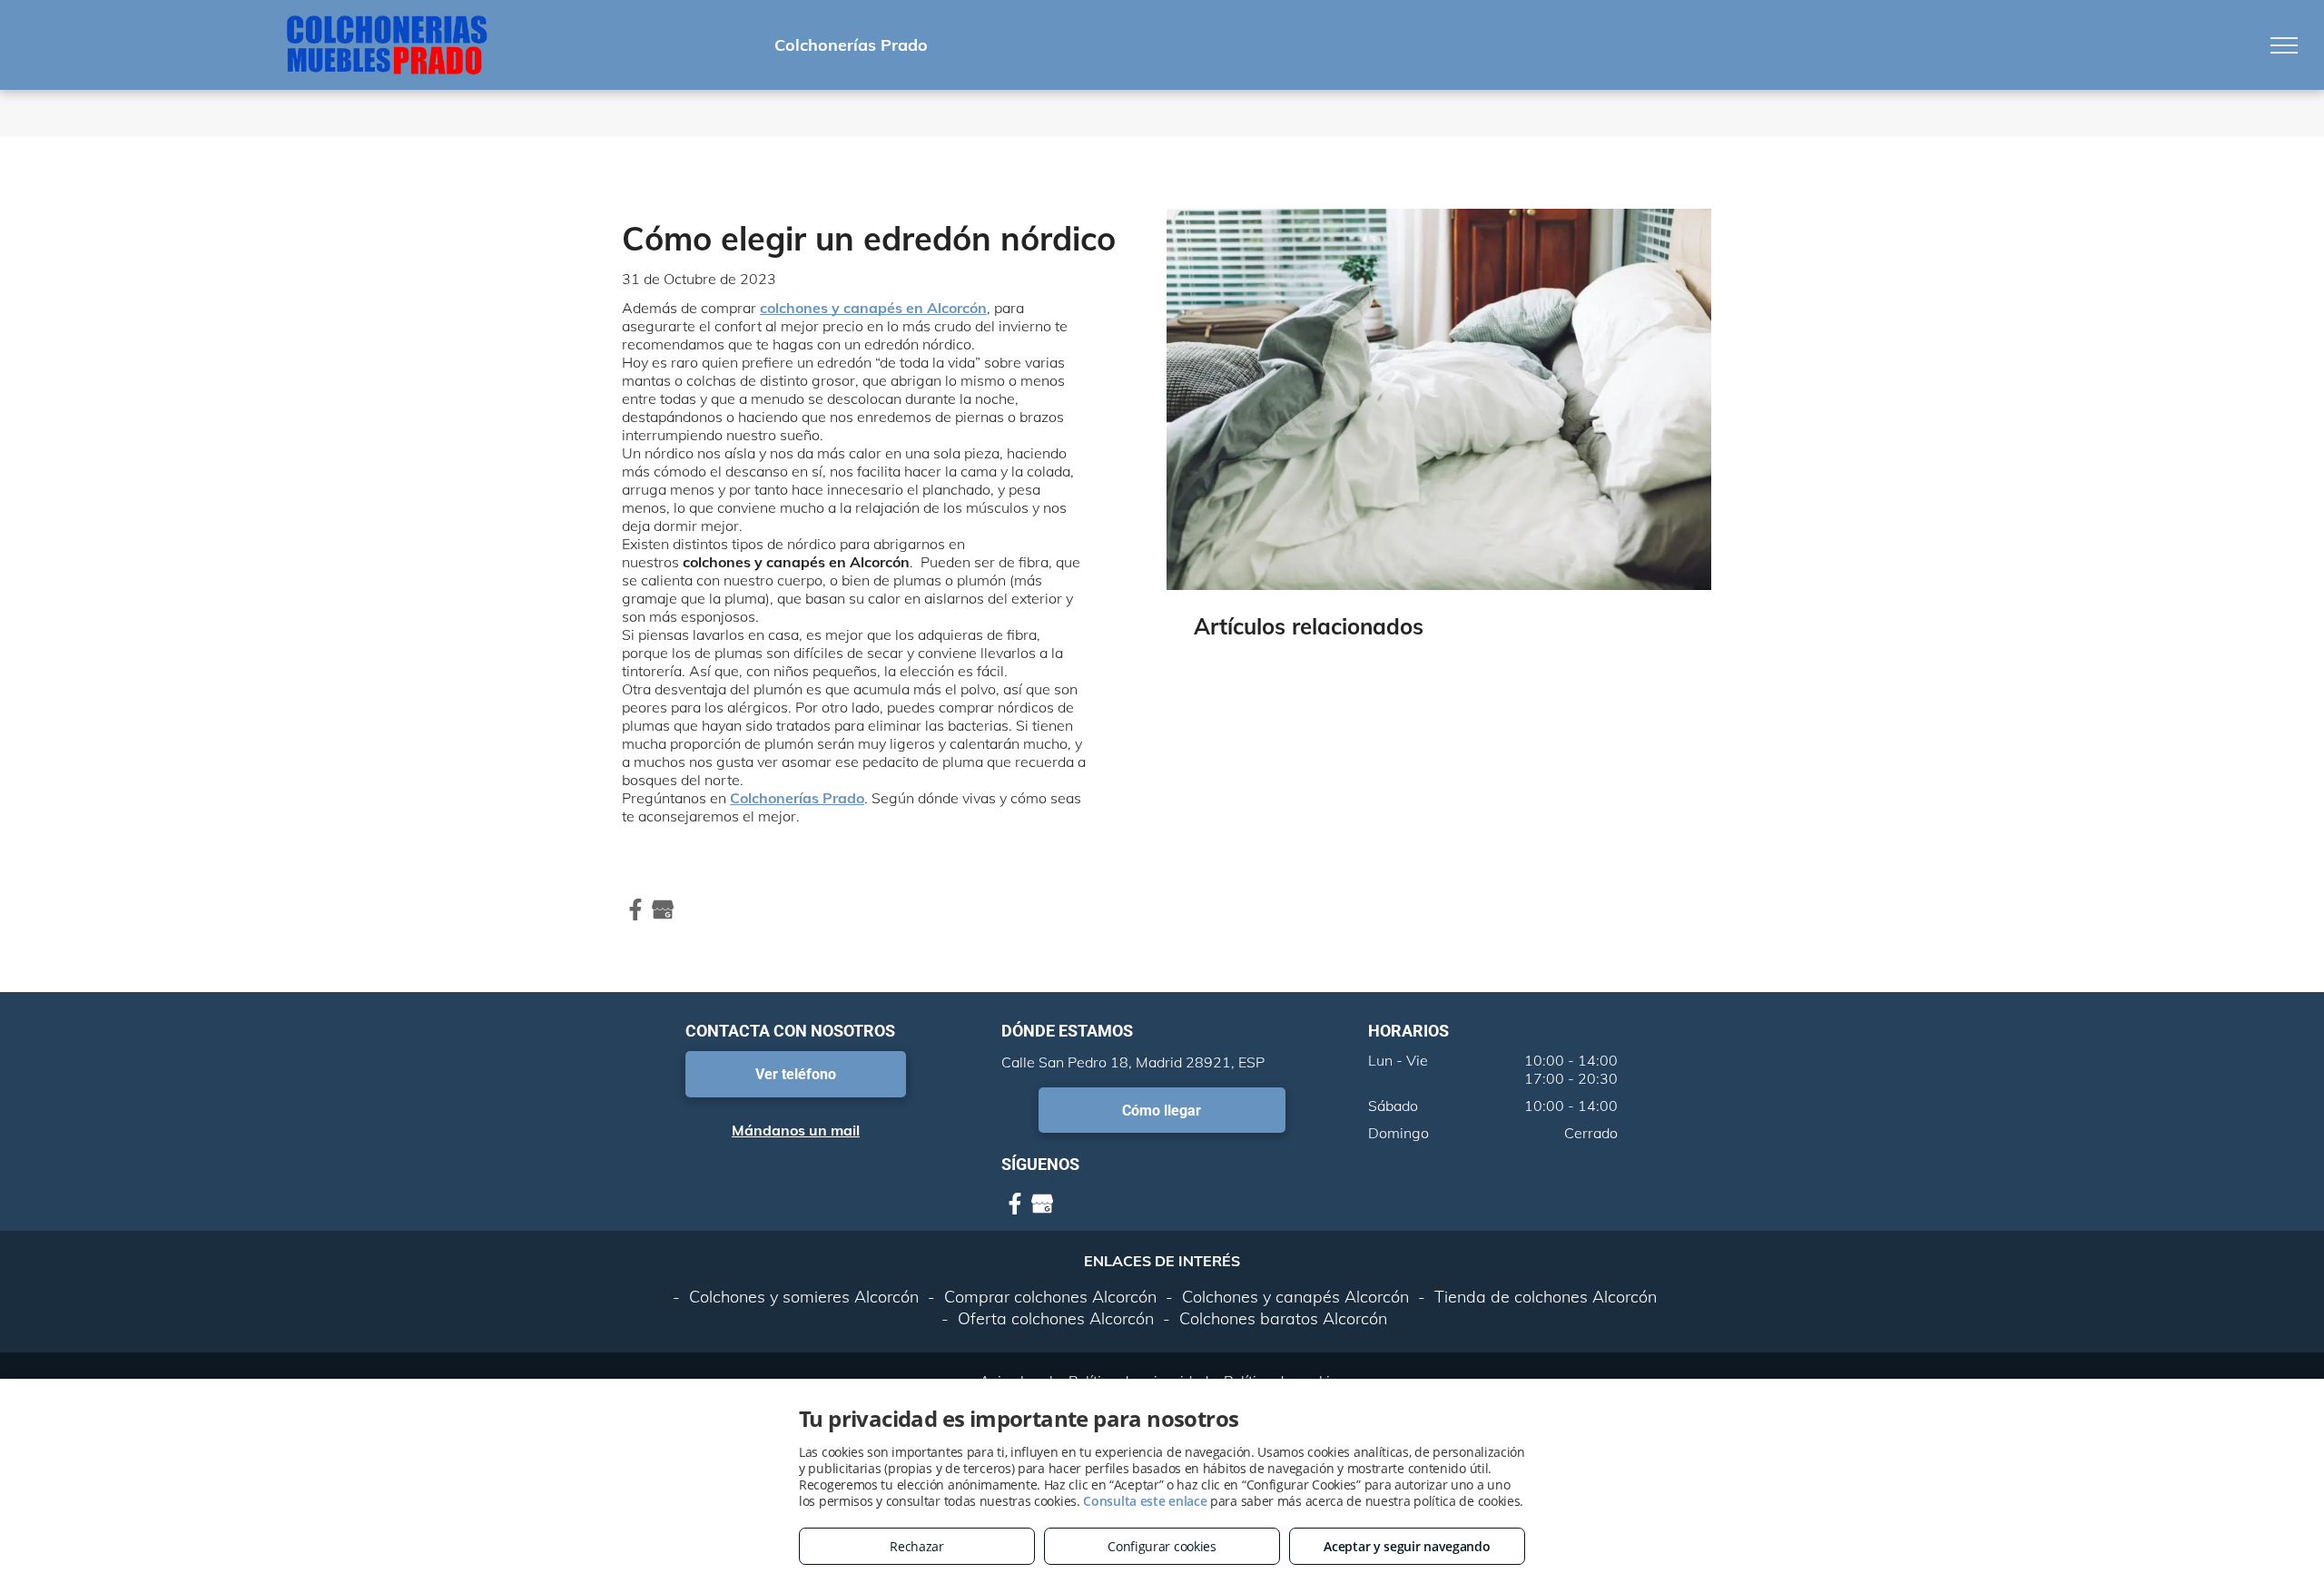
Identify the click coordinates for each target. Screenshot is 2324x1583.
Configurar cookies (1162, 1546)
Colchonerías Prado (797, 798)
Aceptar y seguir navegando (1407, 1546)
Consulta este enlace (1145, 1501)
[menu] (2284, 45)
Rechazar (917, 1546)
